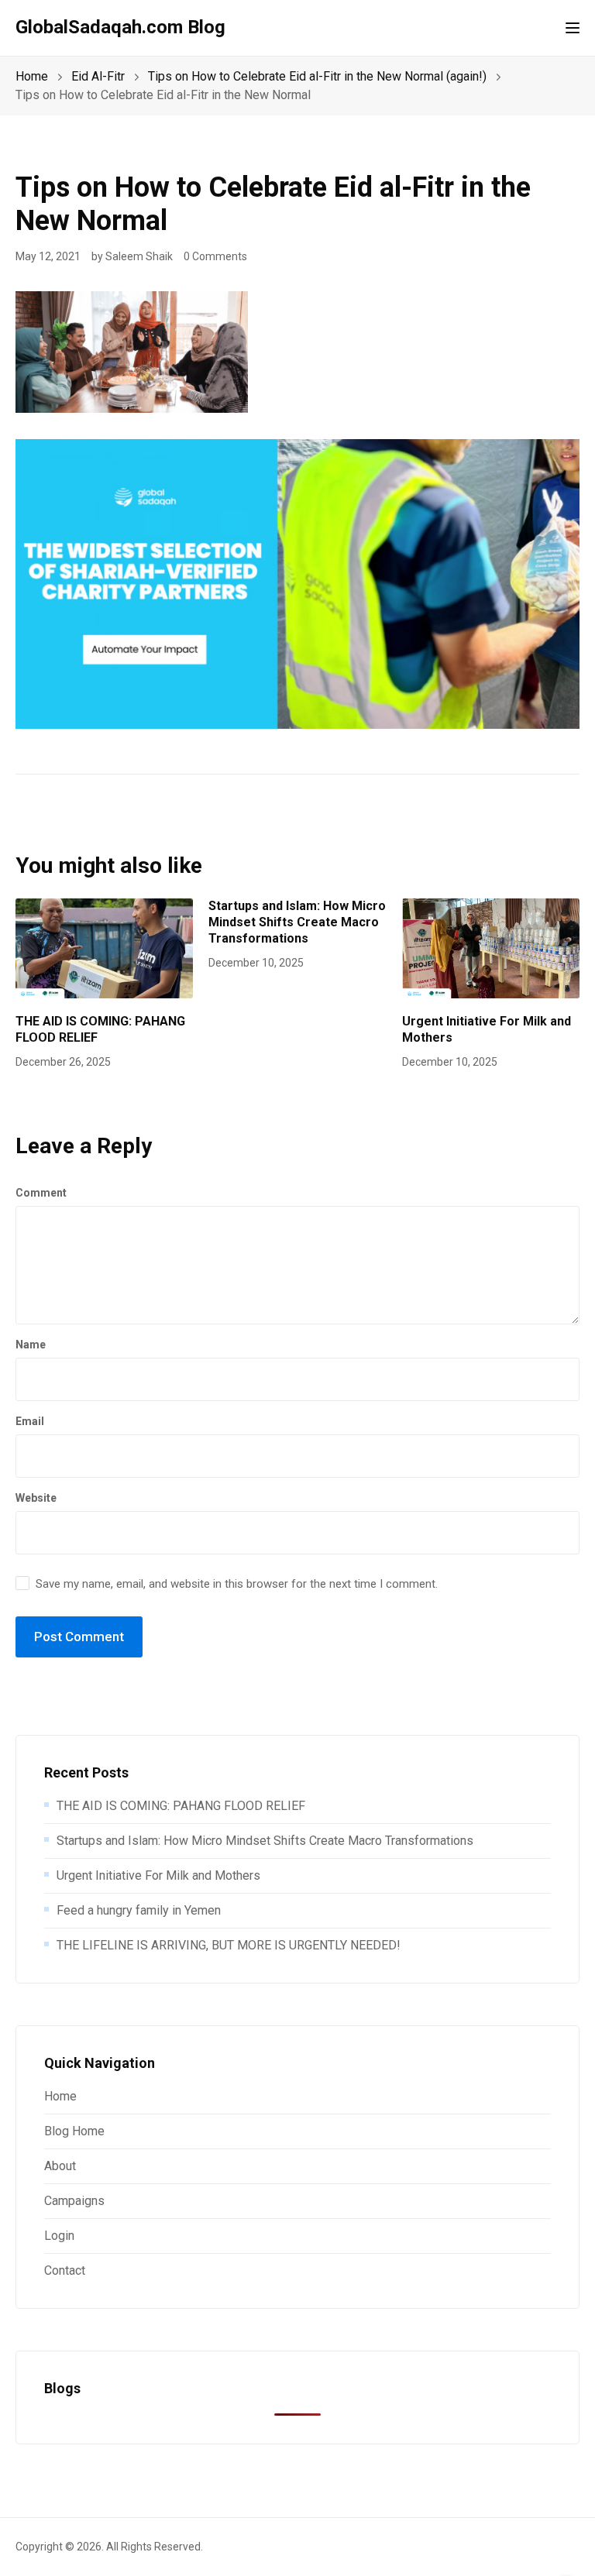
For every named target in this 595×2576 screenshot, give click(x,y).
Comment (41, 1193)
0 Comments (215, 256)
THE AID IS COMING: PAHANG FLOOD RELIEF (181, 1806)
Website (36, 1498)
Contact (65, 2270)
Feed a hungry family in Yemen (139, 1910)
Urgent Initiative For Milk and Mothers (158, 1875)
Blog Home (74, 2131)
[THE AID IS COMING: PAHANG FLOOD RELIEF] (104, 948)
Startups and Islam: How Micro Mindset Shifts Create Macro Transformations (297, 922)
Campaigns (74, 2201)
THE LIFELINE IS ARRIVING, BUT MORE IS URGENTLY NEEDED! (229, 1945)
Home (60, 2096)
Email (30, 1421)
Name (31, 1345)
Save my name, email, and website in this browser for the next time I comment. (237, 1584)
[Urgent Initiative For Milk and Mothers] (491, 948)
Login (59, 2236)
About (60, 2166)
